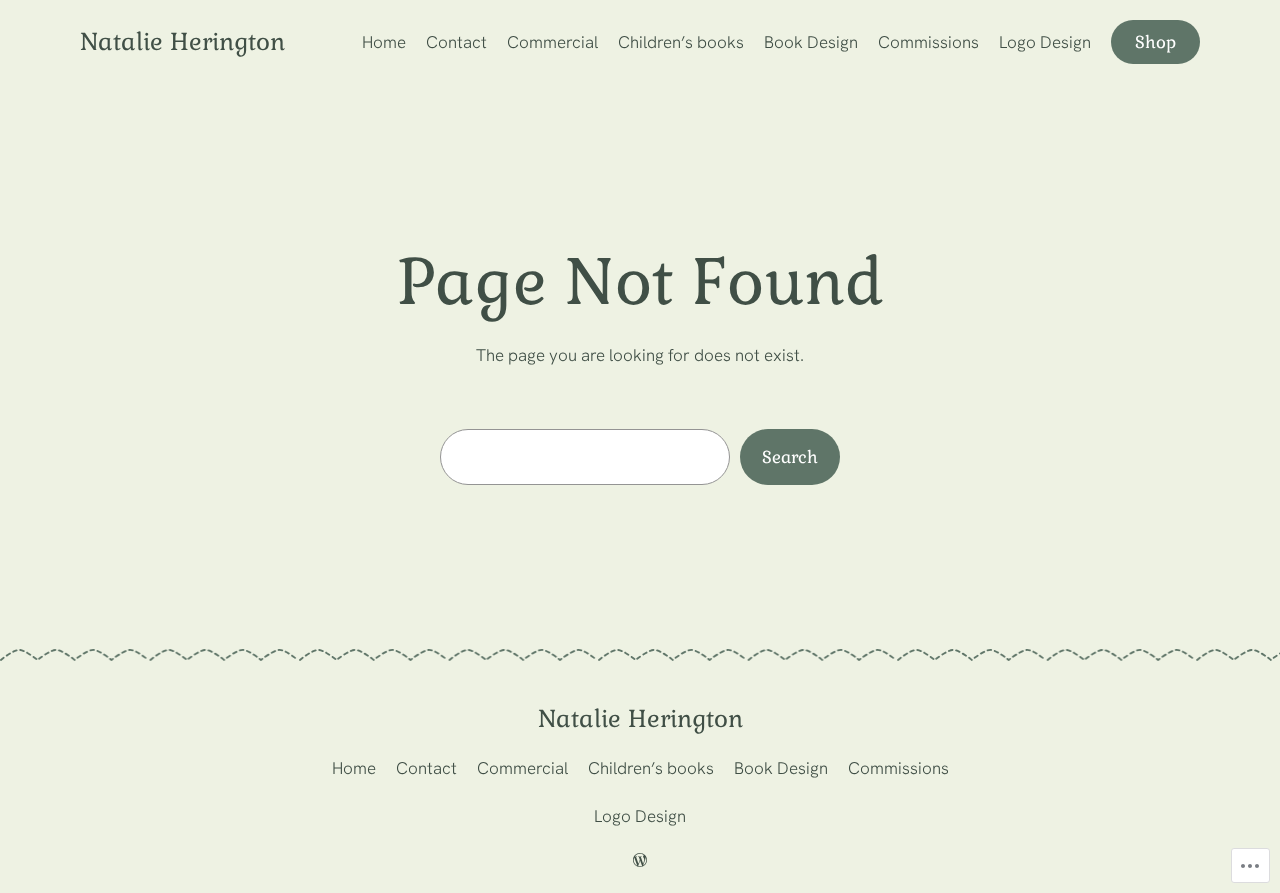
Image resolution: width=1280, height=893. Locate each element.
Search (790, 457)
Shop (1155, 42)
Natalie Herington (182, 41)
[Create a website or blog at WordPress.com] (640, 861)
